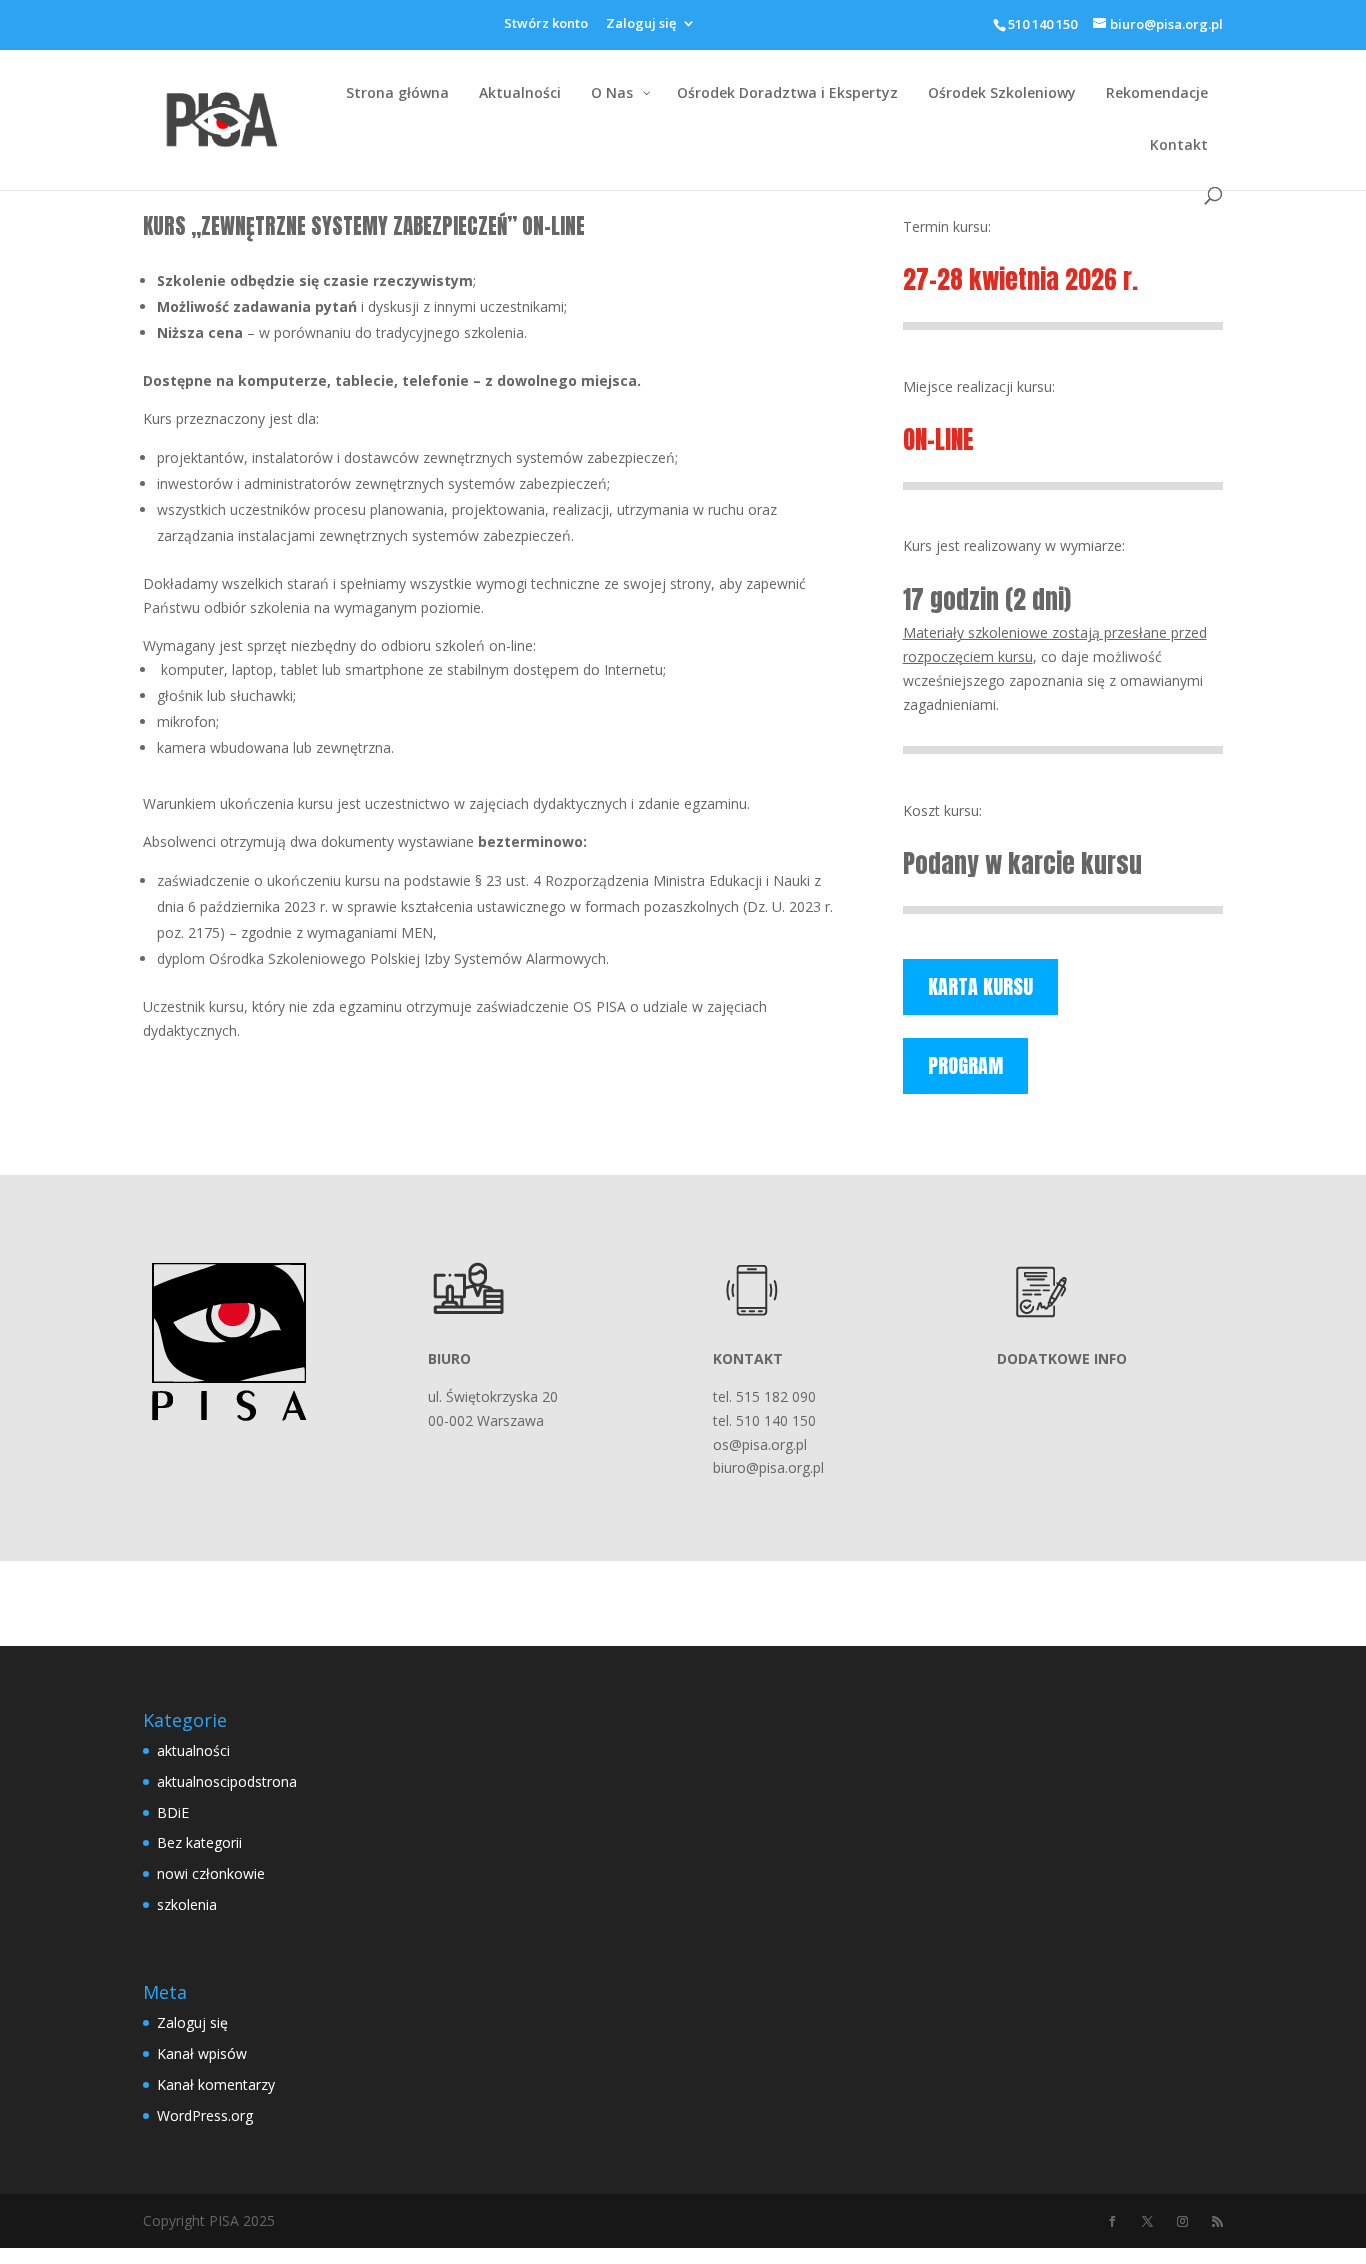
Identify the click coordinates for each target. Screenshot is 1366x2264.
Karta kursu (980, 986)
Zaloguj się (641, 24)
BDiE (173, 1812)
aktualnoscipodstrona (227, 1781)
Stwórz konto (546, 24)
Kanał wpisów (202, 2053)
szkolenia (187, 1904)
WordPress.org (205, 2115)
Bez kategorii (199, 1842)
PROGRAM (965, 1065)
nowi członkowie (211, 1873)
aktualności (193, 1750)
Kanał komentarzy (216, 2084)
